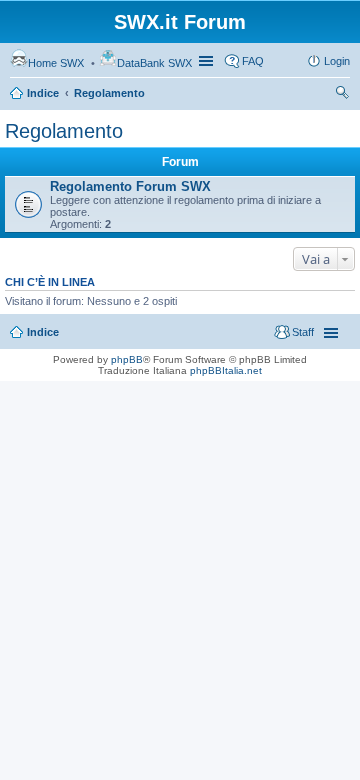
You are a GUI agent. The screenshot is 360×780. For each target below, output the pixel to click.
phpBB (127, 359)
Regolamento (109, 93)
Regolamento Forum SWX (130, 186)
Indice (43, 93)
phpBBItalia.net (226, 370)
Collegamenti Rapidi (208, 61)
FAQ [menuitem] (253, 61)
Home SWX (56, 63)
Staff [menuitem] (303, 332)
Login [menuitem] (337, 61)
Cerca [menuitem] (342, 95)
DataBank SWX (154, 63)
